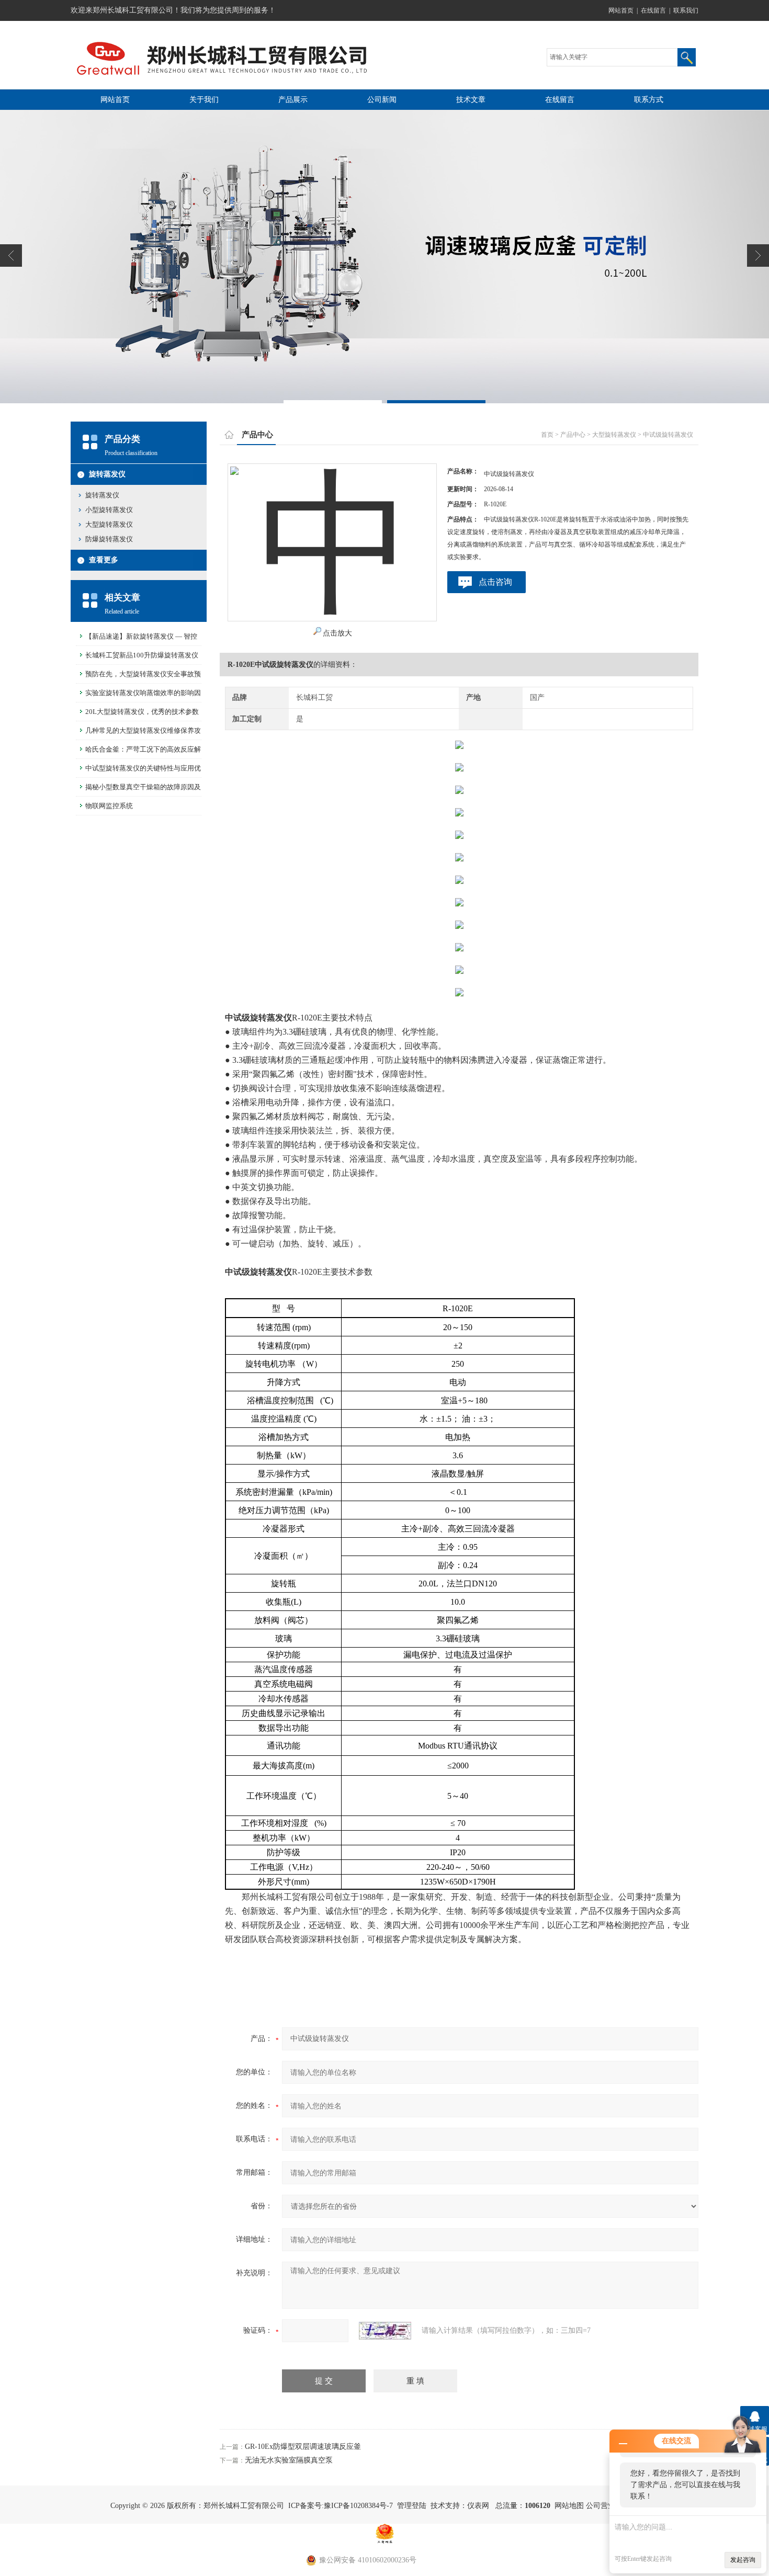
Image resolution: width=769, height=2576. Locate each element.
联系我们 (686, 10)
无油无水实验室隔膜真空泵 (289, 2460)
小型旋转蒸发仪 (109, 510)
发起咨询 (743, 2560)
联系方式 (649, 100)
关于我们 (204, 100)
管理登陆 (412, 2506)
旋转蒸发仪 (107, 474)
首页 (547, 435)
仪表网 (478, 2506)
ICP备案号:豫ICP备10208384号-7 (341, 2506)
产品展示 (293, 100)
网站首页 (621, 10)
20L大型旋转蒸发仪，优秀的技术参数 (142, 712)
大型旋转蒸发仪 (109, 524)
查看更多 (104, 560)
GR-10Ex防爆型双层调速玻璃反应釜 (303, 2447)
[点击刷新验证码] (385, 2331)
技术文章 (471, 100)
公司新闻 (382, 100)
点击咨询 (495, 582)
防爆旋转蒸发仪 (109, 539)
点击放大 (337, 633)
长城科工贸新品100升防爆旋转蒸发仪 (142, 655)
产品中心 (573, 435)
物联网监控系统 (109, 806)
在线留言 (653, 10)
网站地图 (569, 2506)
